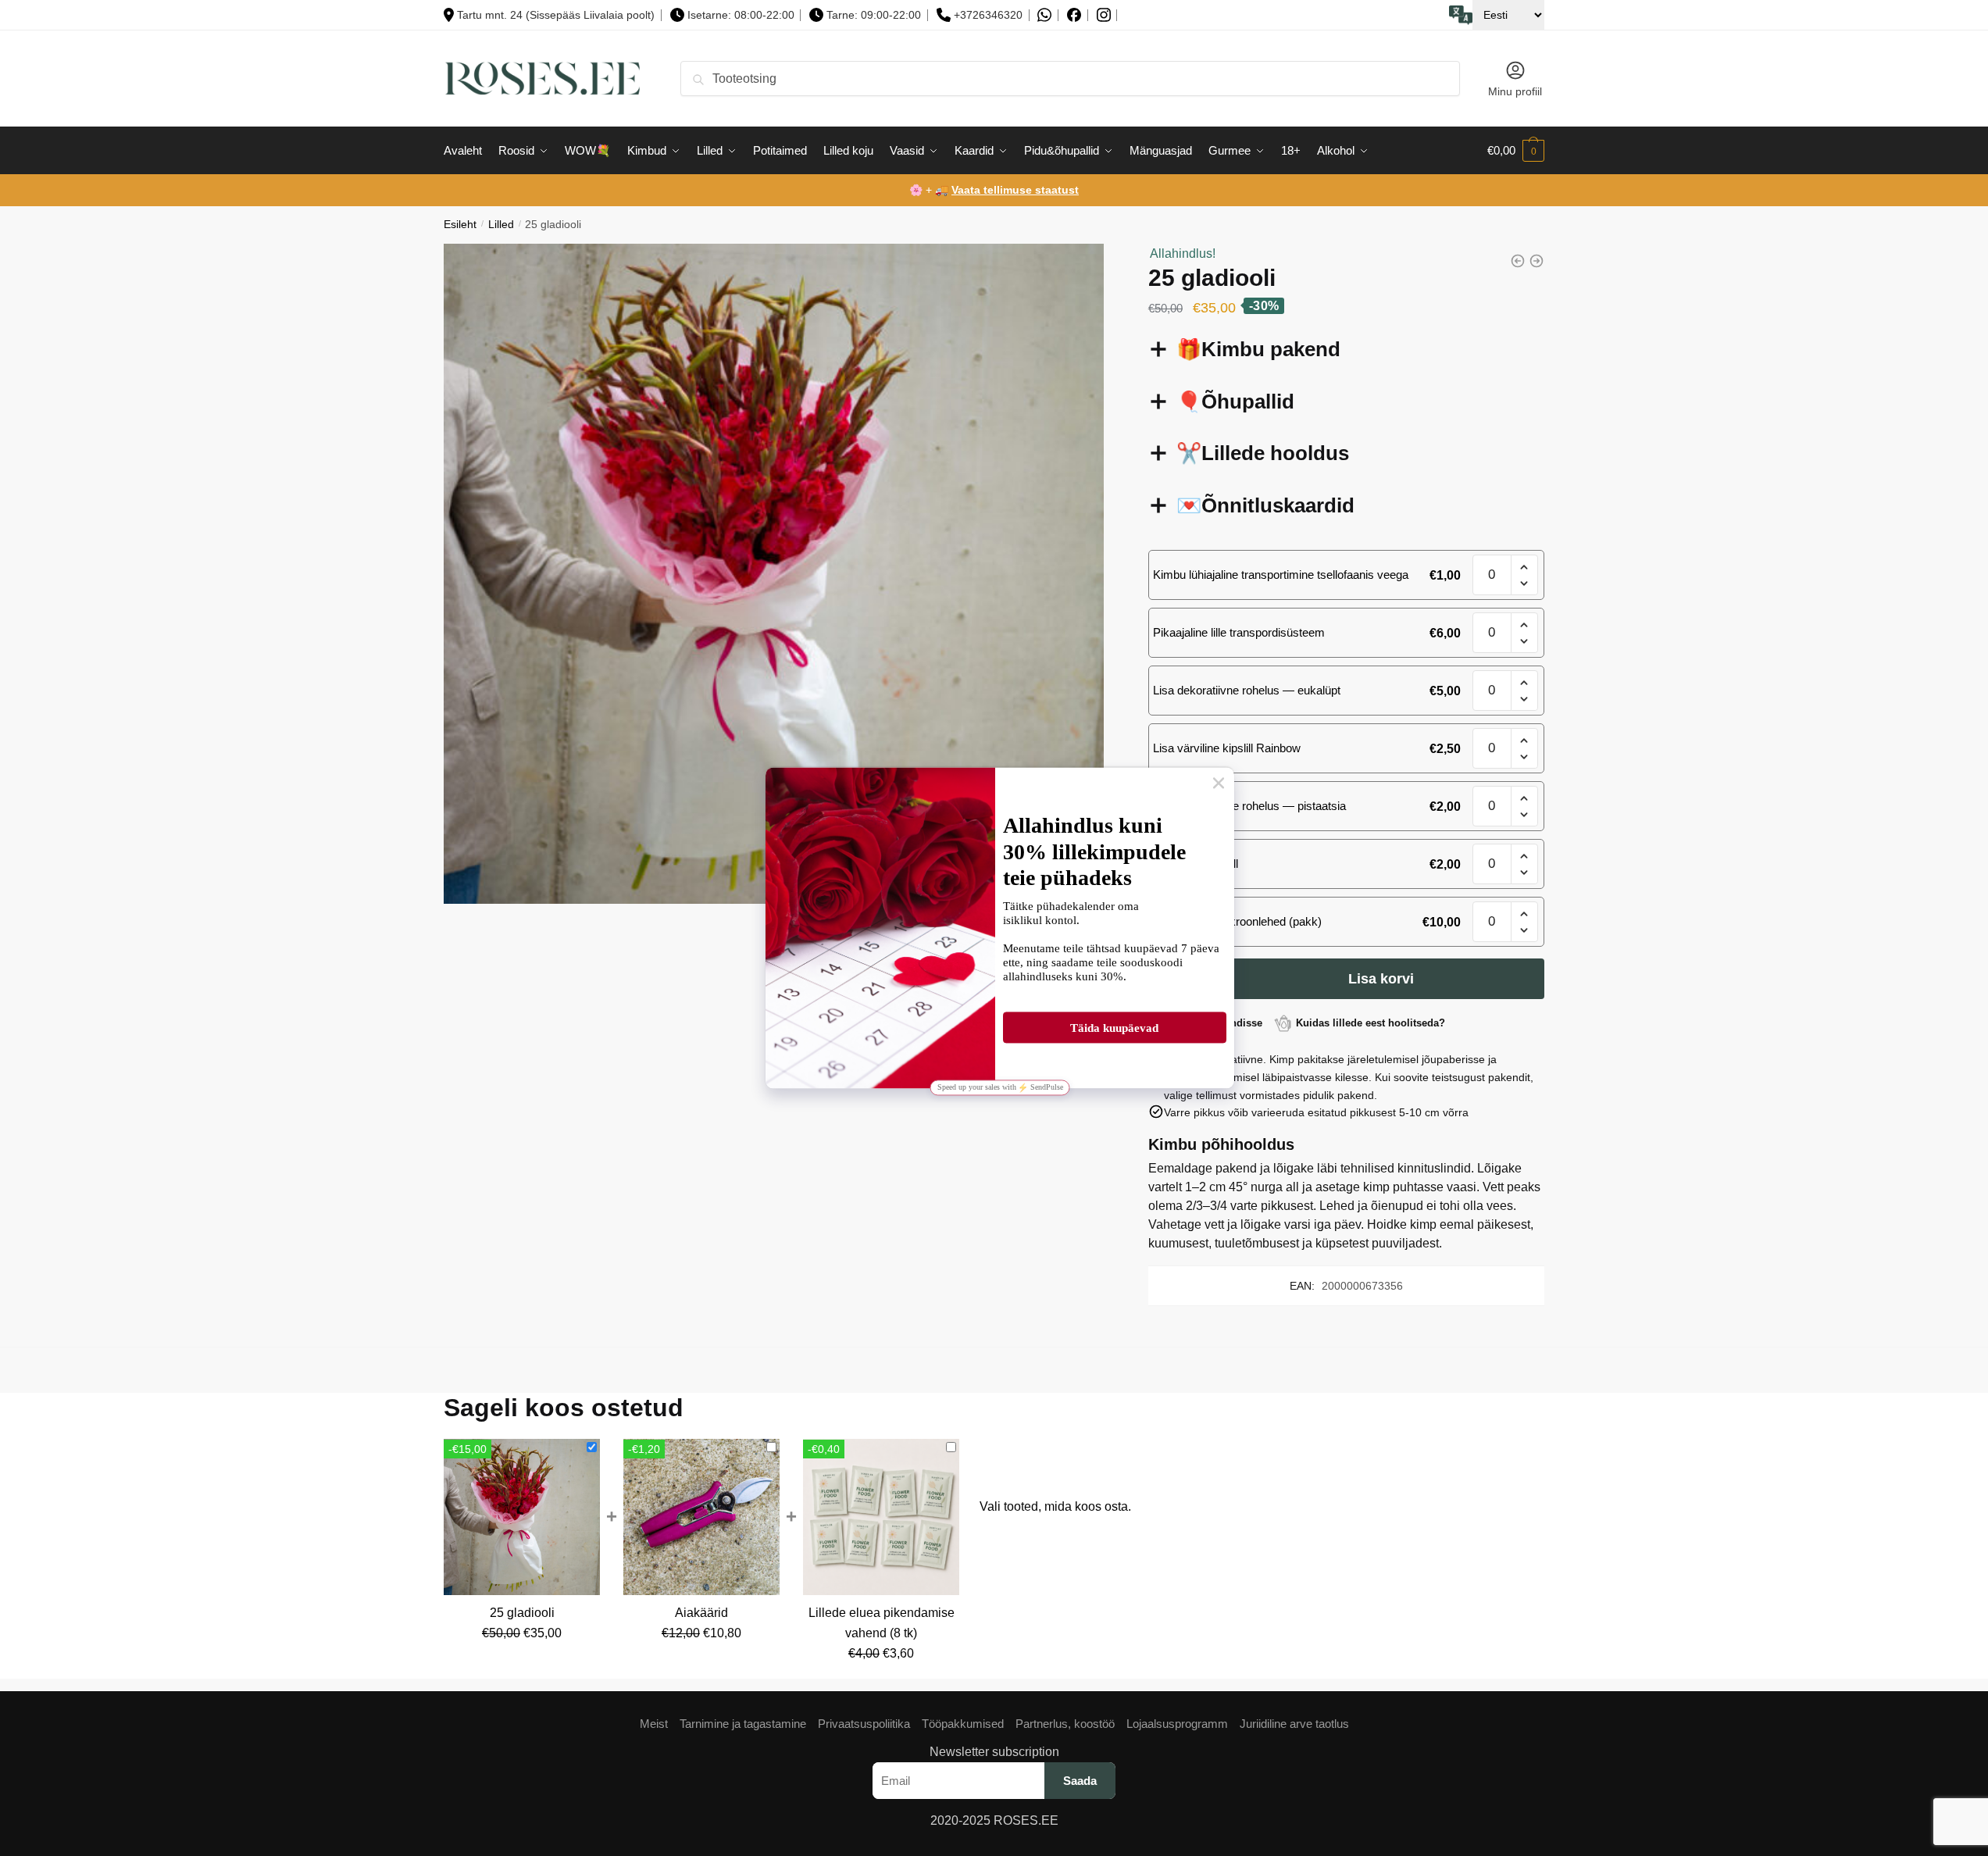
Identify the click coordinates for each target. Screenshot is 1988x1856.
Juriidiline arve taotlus (1294, 1724)
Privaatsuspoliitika (864, 1724)
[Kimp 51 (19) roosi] (1537, 261)
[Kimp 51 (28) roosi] (1518, 261)
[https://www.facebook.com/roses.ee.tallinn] (1074, 15)
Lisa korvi (1381, 979)
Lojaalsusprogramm (1177, 1724)
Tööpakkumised (963, 1724)
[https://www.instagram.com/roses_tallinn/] (1104, 15)
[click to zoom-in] (774, 574)
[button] (1524, 568)
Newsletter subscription (994, 1752)
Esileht (460, 225)
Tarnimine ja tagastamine (743, 1724)
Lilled (501, 225)
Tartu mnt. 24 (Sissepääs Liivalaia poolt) (556, 15)
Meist (654, 1724)
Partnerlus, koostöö (1065, 1724)
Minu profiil (1515, 91)
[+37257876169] (1044, 15)
